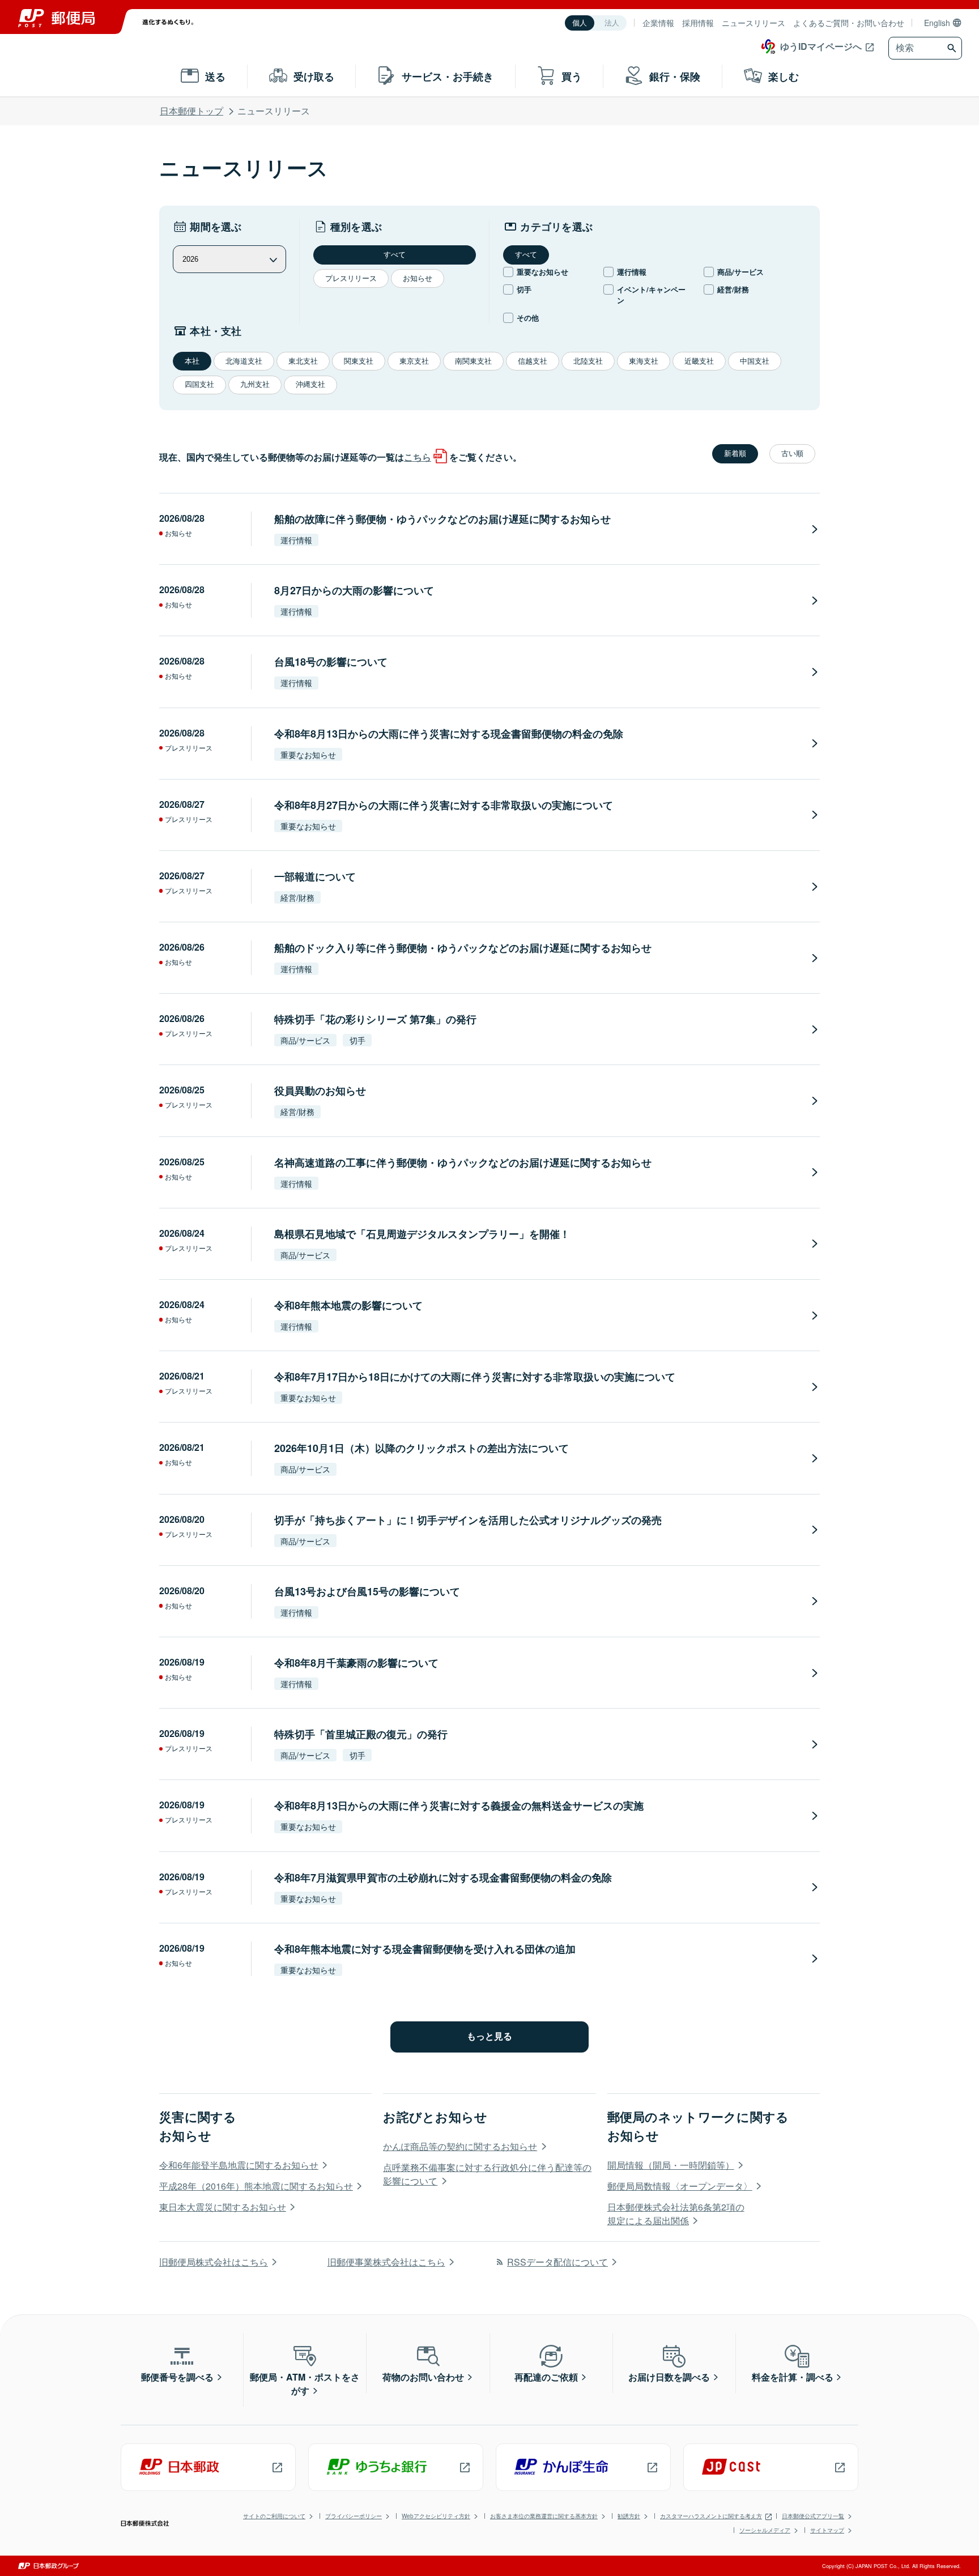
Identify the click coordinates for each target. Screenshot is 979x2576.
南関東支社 (473, 361)
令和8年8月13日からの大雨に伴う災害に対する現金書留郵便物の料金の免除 (449, 734)
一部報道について (315, 876)
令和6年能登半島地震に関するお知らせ (239, 2165)
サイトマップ (827, 2530)
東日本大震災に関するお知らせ (223, 2207)
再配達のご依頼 (546, 2377)
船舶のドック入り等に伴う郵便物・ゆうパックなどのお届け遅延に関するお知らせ (463, 948)
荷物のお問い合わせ (423, 2377)
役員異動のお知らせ (320, 1091)
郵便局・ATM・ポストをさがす (305, 2384)
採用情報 (698, 23)
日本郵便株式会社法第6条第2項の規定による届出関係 (676, 2214)
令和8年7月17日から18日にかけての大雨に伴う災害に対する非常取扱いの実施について (475, 1377)
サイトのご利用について (274, 2516)
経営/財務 (733, 289)
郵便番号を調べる (177, 2377)
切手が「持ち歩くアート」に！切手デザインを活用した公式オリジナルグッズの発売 (468, 1520)
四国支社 (199, 384)
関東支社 (359, 361)
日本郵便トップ (191, 111)
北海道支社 (244, 361)
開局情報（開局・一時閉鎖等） (671, 2165)
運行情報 (632, 272)
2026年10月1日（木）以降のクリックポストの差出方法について (422, 1448)
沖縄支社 (310, 384)
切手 (524, 289)
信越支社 (533, 361)
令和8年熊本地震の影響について (348, 1305)
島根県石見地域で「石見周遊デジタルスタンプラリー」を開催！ (422, 1234)
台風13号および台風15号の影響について (367, 1591)
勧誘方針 (629, 2516)
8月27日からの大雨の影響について (354, 590)
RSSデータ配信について (557, 2262)
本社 (192, 361)
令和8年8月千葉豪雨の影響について (356, 1663)
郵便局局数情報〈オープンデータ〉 (680, 2186)
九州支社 (255, 384)
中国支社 (755, 361)
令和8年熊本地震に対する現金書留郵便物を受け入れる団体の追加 (425, 1949)
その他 (528, 318)
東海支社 (644, 361)
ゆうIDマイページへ (821, 46)
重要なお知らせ (542, 272)
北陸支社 (588, 361)
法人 (612, 23)
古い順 (792, 454)
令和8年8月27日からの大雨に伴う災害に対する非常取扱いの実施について (444, 805)
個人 (580, 23)
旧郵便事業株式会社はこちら (386, 2262)
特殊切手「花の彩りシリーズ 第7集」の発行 (375, 1019)
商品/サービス (740, 272)
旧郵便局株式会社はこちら (214, 2262)
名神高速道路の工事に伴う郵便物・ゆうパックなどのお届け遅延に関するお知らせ (463, 1163)
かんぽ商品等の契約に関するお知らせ (460, 2146)
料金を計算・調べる (793, 2377)
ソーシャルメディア (765, 2530)
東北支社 (303, 361)
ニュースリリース (754, 23)
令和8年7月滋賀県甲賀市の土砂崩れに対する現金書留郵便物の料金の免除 (443, 1877)
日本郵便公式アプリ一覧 (813, 2516)
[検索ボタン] (953, 48)
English (937, 23)
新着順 (735, 454)
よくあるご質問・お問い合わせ (849, 23)
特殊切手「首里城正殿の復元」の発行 (361, 1734)
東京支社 (414, 361)
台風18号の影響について (331, 662)
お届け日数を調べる (669, 2377)
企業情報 (658, 23)
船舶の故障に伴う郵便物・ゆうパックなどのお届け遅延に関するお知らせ (442, 519)
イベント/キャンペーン (651, 295)
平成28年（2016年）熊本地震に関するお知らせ (256, 2186)
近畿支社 (699, 361)
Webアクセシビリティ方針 (436, 2516)
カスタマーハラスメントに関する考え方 (711, 2516)
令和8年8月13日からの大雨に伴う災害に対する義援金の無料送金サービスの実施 (459, 1806)
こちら (418, 457)
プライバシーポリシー (354, 2516)
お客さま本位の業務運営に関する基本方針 (544, 2516)
